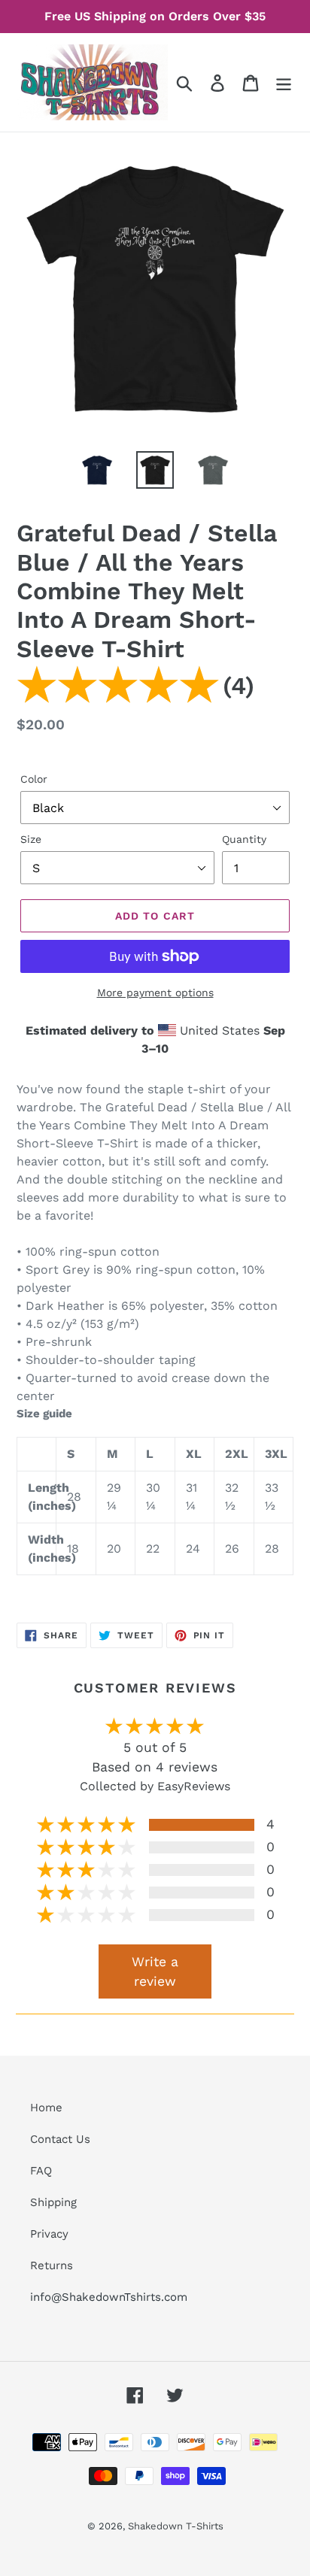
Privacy (49, 2234)
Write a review (155, 1971)
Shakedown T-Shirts (176, 2526)
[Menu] (284, 82)
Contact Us (60, 2139)
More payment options (155, 993)
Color (34, 779)
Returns (52, 2265)
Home (46, 2108)
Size (31, 839)
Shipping (53, 2202)
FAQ (41, 2171)
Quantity (244, 839)
